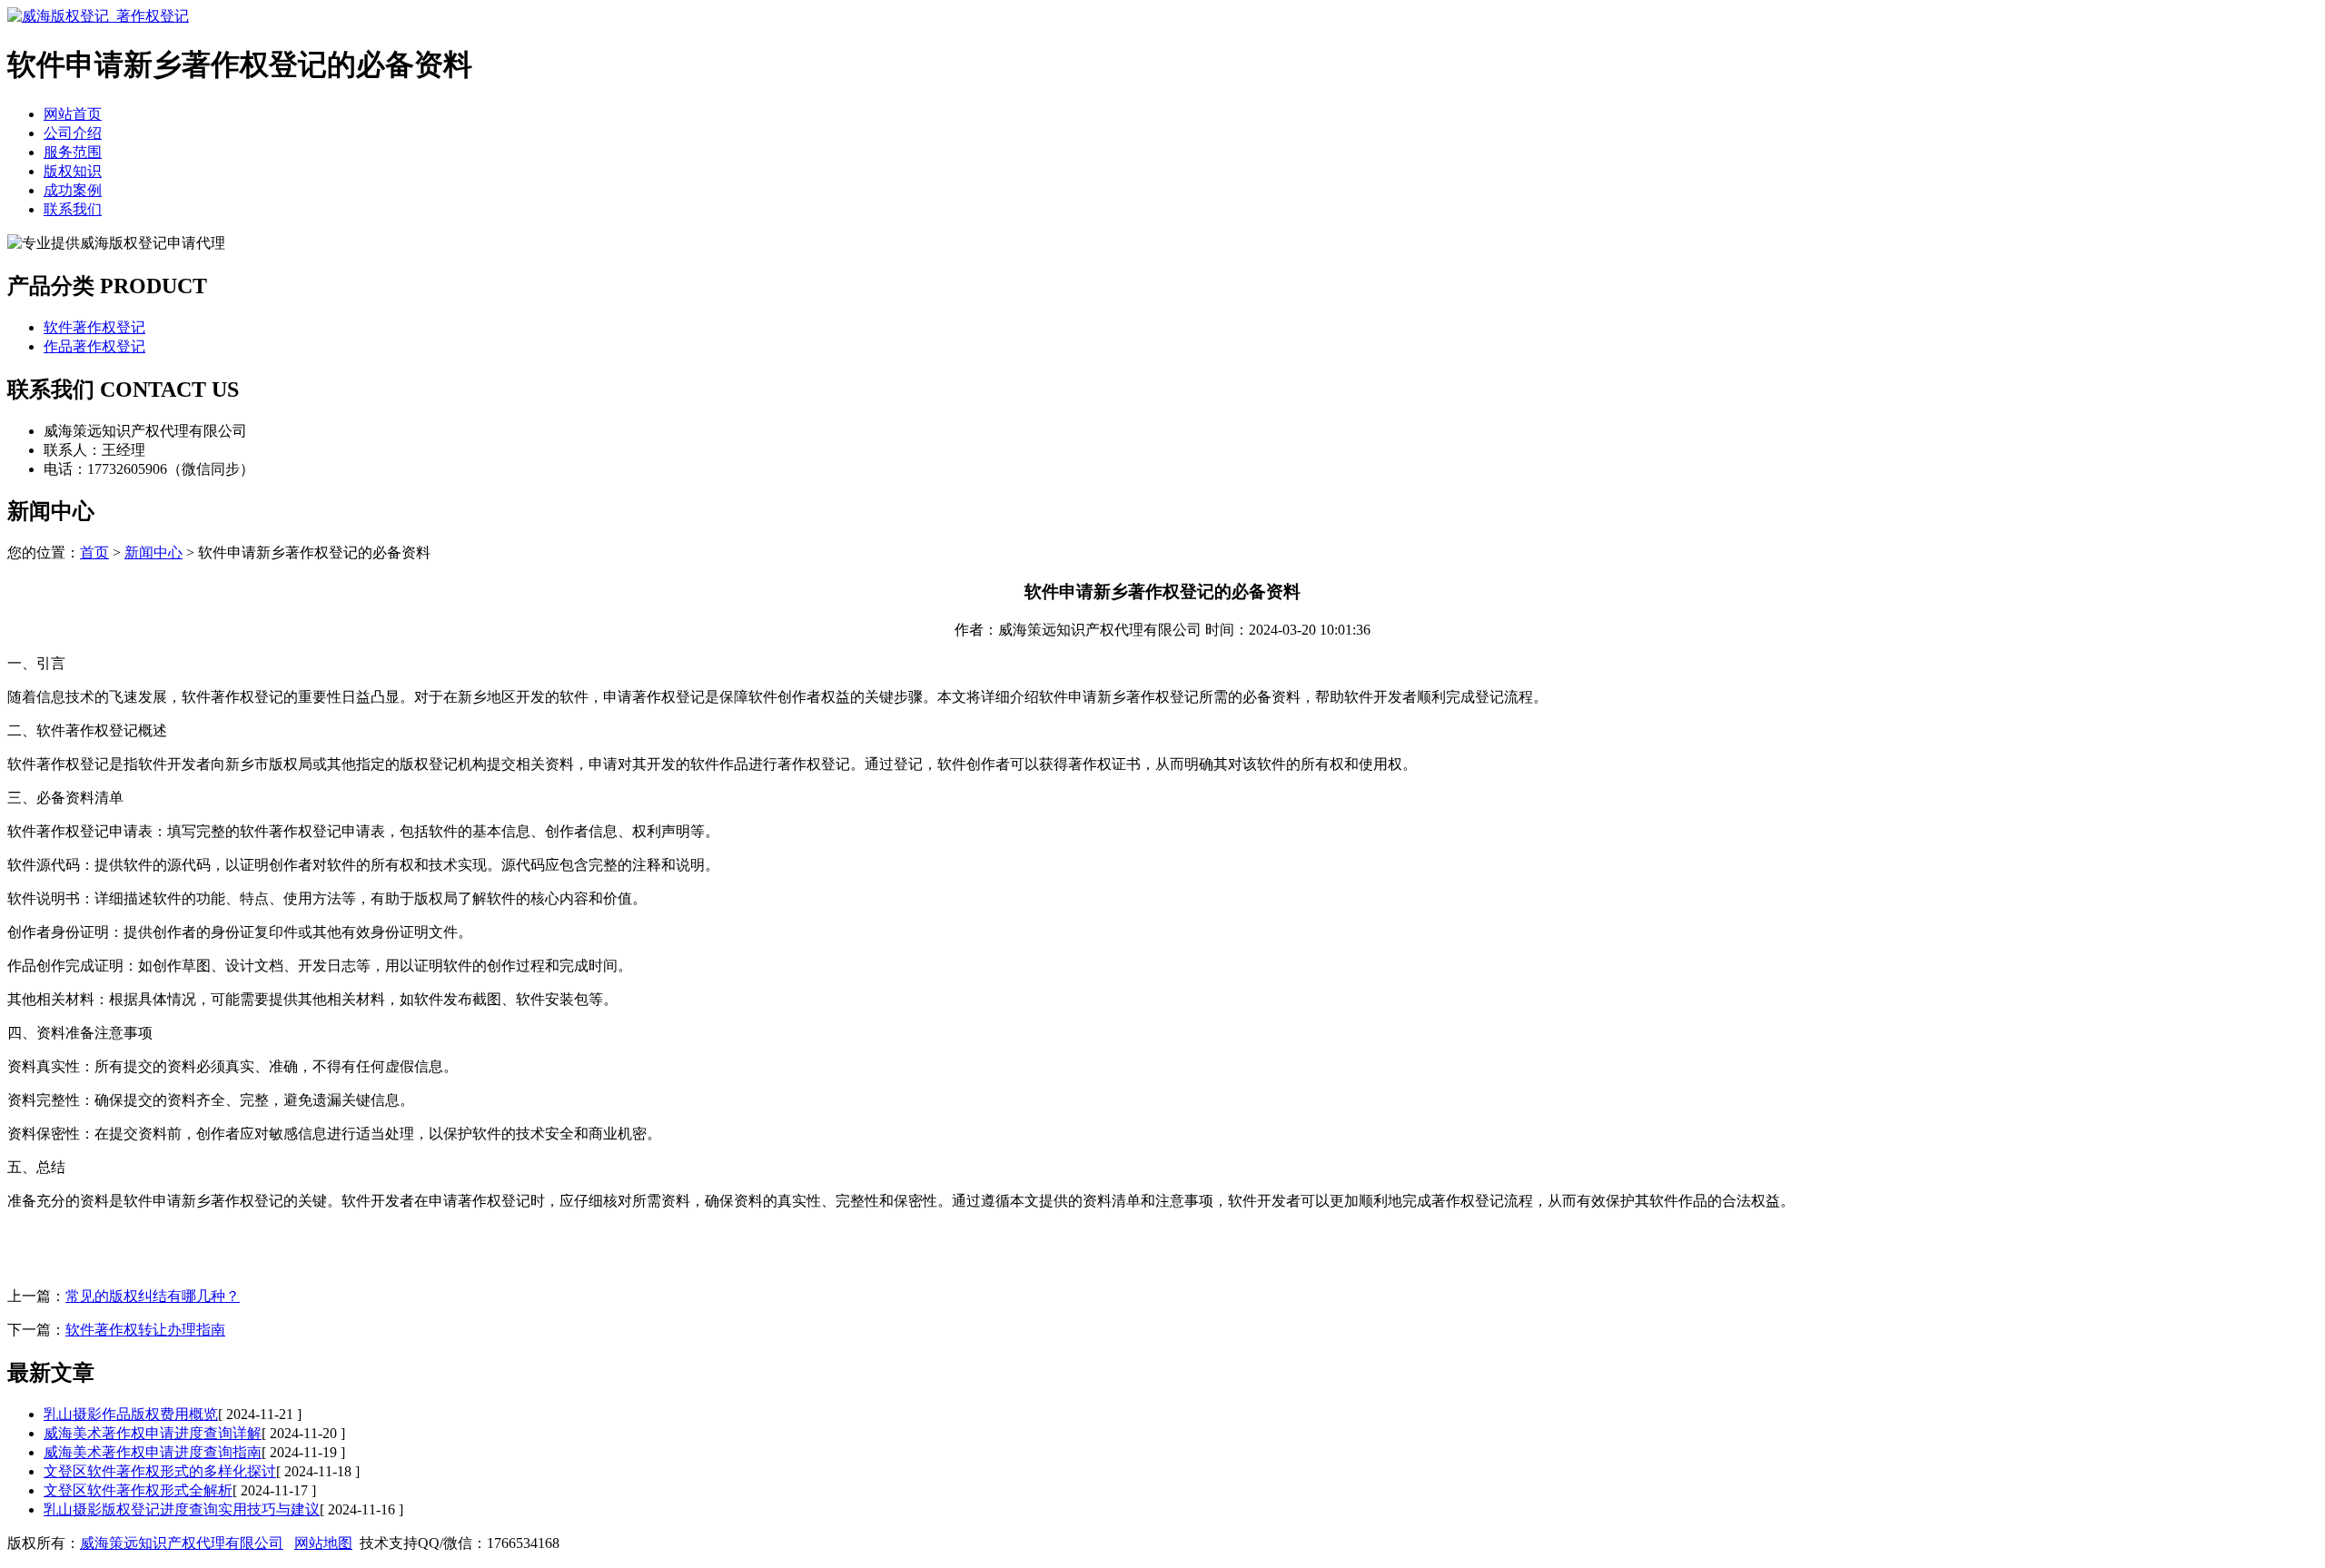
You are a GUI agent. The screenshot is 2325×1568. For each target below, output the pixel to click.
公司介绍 (73, 133)
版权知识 (73, 171)
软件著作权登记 (94, 327)
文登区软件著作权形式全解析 (138, 1490)
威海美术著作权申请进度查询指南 (153, 1452)
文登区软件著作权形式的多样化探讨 (160, 1471)
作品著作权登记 (94, 346)
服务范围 (73, 152)
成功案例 (73, 190)
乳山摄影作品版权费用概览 (131, 1414)
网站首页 (73, 114)
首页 (94, 552)
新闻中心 (153, 552)
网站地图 (323, 1543)
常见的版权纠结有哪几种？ (153, 1296)
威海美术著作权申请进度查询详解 (153, 1433)
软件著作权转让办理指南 (145, 1330)
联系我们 (73, 209)
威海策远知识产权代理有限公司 (182, 1543)
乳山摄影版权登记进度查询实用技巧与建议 (182, 1509)
